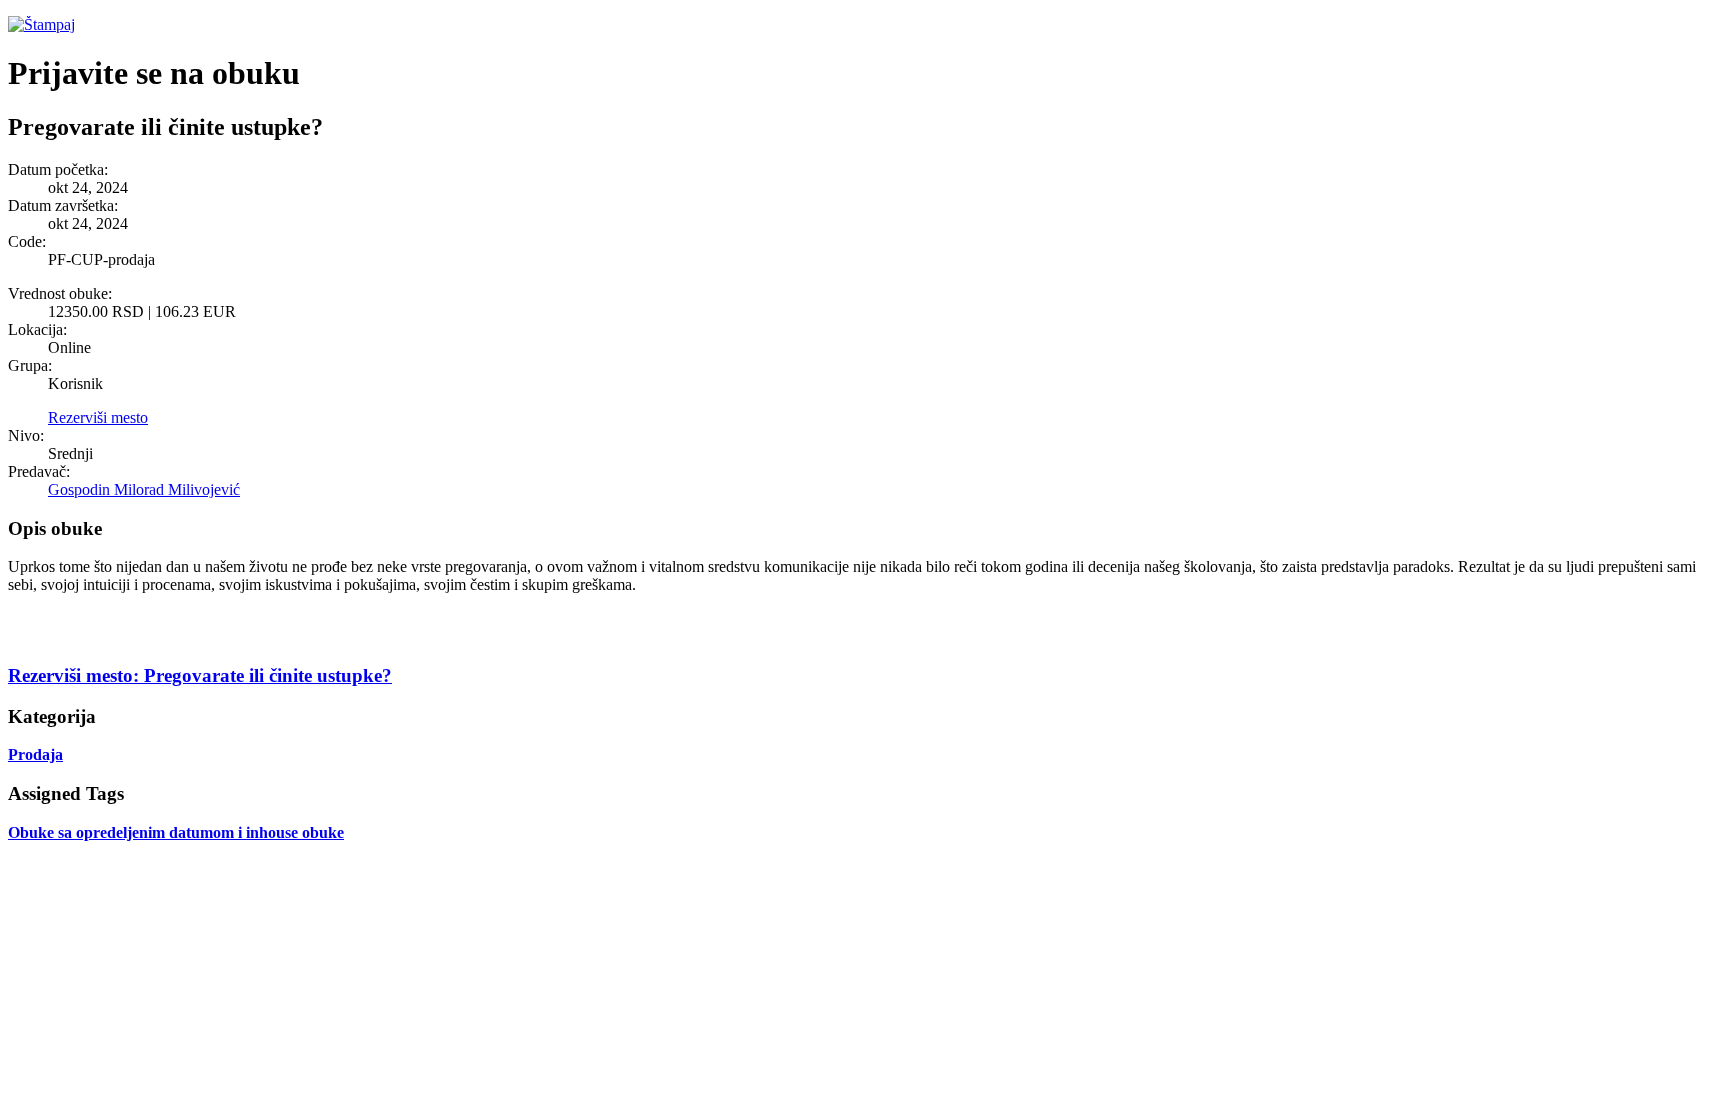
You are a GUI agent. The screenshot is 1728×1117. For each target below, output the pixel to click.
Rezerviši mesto (98, 417)
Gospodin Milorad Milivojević (144, 489)
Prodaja (35, 754)
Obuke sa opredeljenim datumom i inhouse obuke (176, 832)
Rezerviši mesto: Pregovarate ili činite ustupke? (200, 675)
